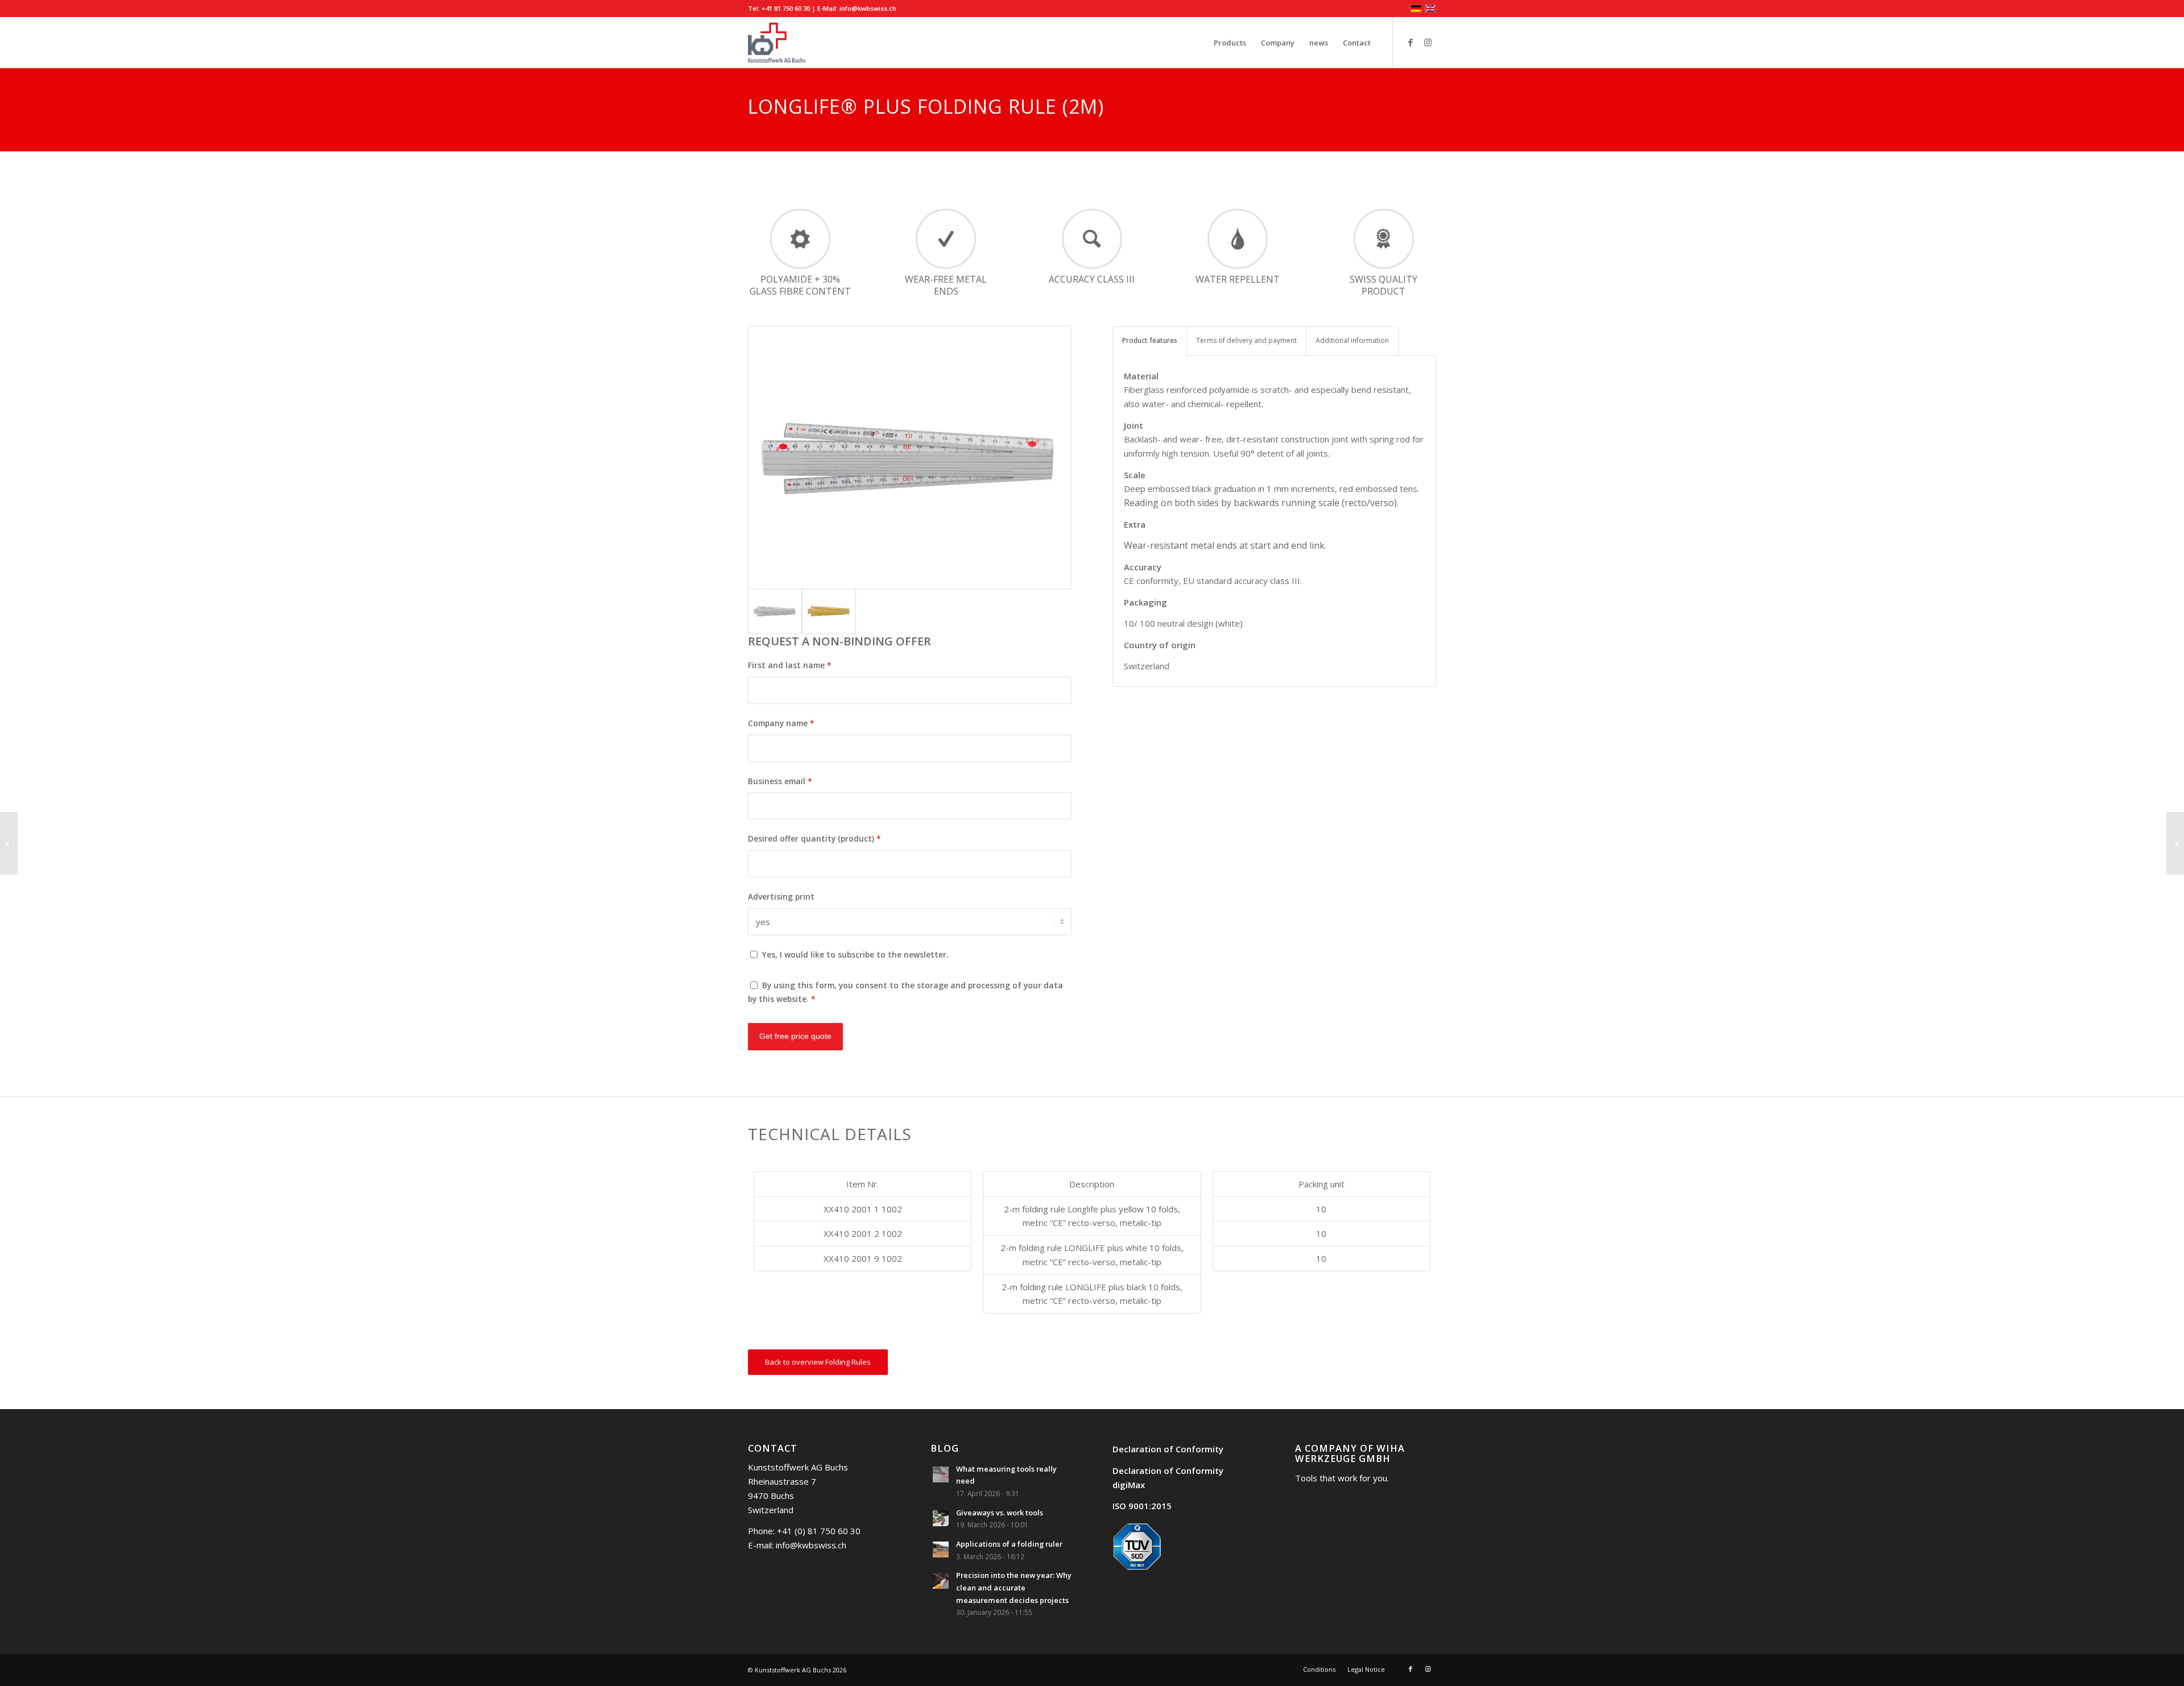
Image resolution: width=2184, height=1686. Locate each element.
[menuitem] (1230, 43)
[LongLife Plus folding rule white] (910, 457)
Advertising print (781, 896)
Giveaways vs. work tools (1000, 1513)
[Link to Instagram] (1428, 42)
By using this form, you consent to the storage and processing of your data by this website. (905, 992)
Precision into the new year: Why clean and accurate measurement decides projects (1014, 1587)
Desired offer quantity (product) (814, 838)
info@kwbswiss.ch (868, 8)
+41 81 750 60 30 (786, 8)
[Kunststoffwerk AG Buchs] (777, 43)
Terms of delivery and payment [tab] (1246, 340)
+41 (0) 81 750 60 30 (819, 1531)
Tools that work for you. (1342, 1478)
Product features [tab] (1150, 340)
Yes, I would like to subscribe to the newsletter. (855, 954)
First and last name (790, 665)
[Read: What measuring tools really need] (941, 1474)
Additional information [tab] (1352, 340)
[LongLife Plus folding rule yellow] (829, 611)
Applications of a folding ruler (1009, 1544)
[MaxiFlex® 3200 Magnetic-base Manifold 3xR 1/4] (9, 843)
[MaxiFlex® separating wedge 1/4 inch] (2175, 843)
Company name (781, 723)
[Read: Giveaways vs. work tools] (941, 1518)
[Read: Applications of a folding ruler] (941, 1550)
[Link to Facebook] (1410, 42)
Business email (780, 781)
